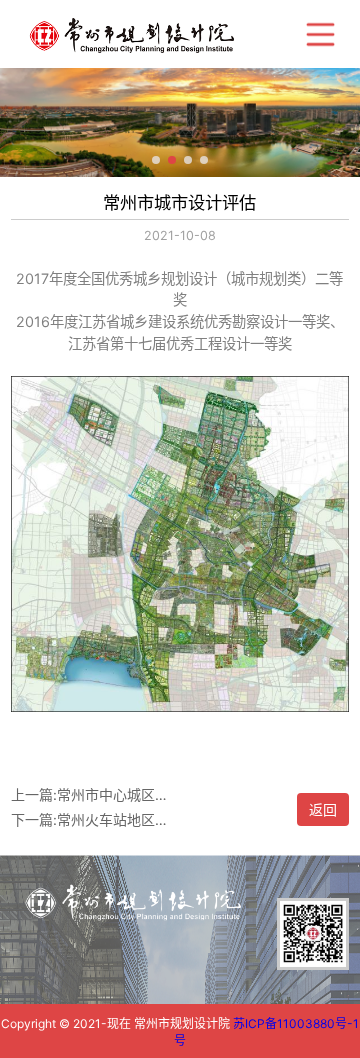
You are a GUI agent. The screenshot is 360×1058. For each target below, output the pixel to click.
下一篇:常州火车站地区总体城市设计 (92, 819)
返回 (323, 809)
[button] (156, 160)
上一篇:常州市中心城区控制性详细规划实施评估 (92, 794)
